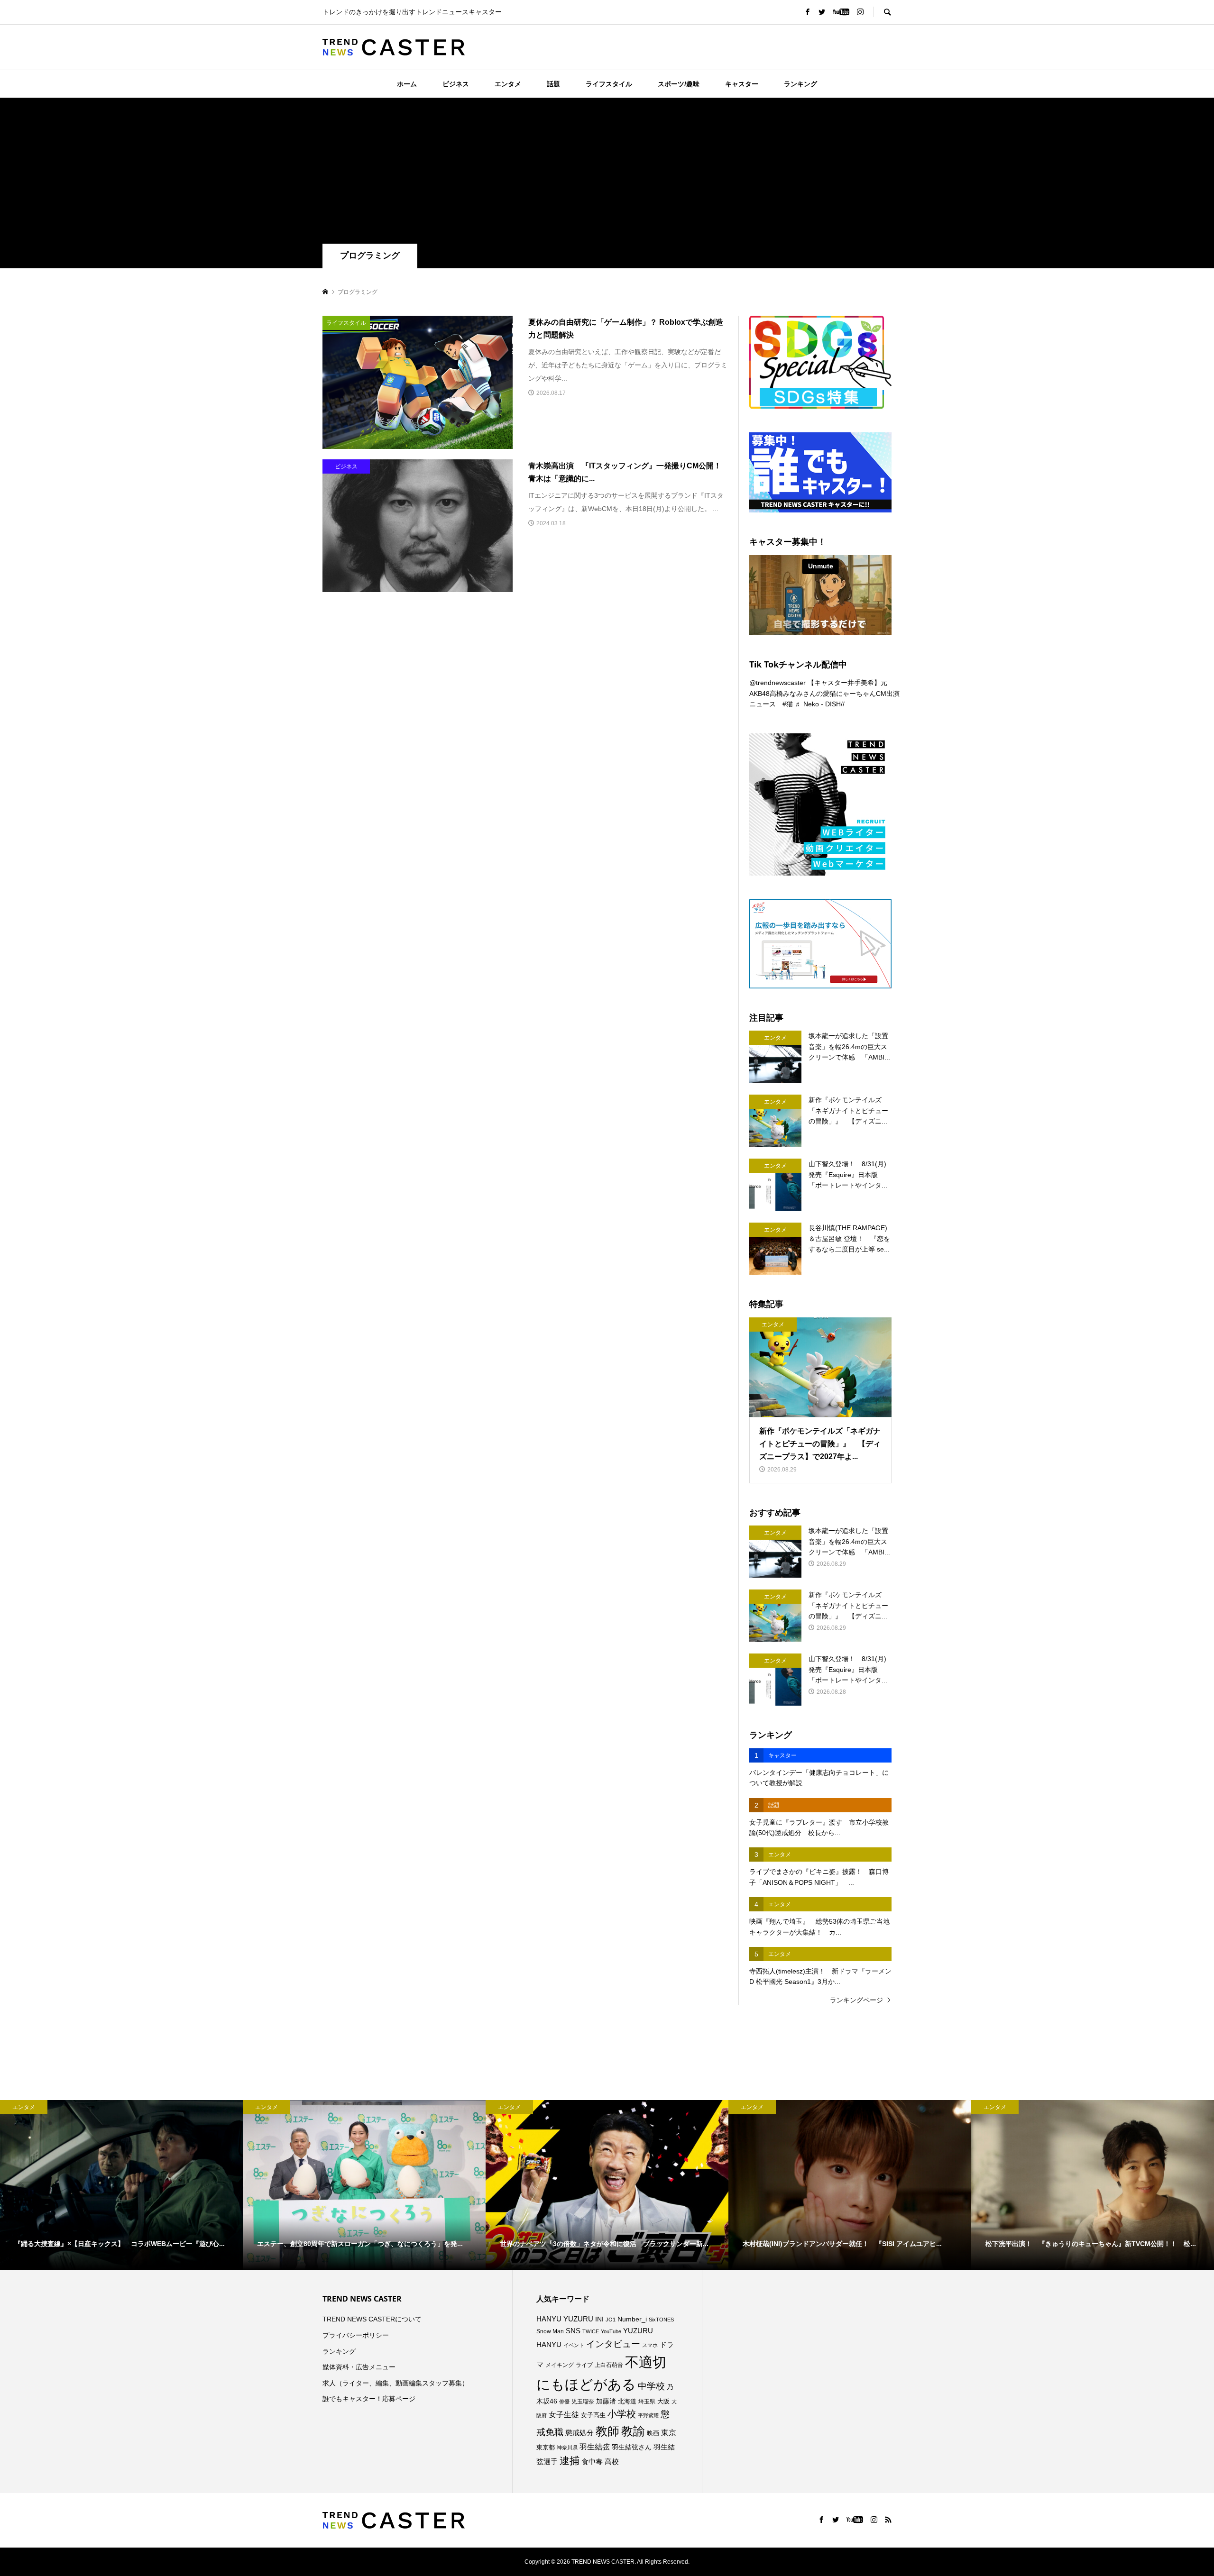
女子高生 (593, 2415)
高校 (612, 2462)
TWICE (591, 2331)
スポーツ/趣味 (679, 84)
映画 (653, 2433)
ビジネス (456, 84)
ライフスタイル (609, 84)
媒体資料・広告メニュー (359, 2367)
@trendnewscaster (777, 683)
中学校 (651, 2386)
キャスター (742, 84)
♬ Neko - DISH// (820, 704)
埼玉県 (647, 2402)
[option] (121, 2185)
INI (599, 2319)
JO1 (611, 2320)
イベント (574, 2345)
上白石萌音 (609, 2365)
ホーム (407, 84)
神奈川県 (567, 2448)
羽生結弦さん (632, 2447)
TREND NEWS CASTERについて (372, 2319)
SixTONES (661, 2320)
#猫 (788, 704)
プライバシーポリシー (356, 2335)
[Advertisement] (607, 173)
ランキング (800, 84)
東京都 (546, 2448)
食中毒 (592, 2462)
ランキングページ (856, 2000)
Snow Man (550, 2331)
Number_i (632, 2319)
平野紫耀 (648, 2415)
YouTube (611, 2331)
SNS (573, 2331)
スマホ (650, 2345)
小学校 (622, 2414)
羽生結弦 (595, 2447)
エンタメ (508, 84)
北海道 (627, 2402)
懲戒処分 (579, 2433)
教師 (607, 2431)
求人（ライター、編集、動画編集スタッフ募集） (395, 2383)
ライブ (584, 2365)
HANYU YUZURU (565, 2319)
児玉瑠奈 (583, 2401)
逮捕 (570, 2461)
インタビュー (613, 2344)
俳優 (564, 2402)
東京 (669, 2433)
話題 (553, 84)
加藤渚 (606, 2401)
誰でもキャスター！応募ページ (369, 2399)
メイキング (560, 2365)
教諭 (633, 2431)
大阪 (663, 2402)
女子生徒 (564, 2415)
